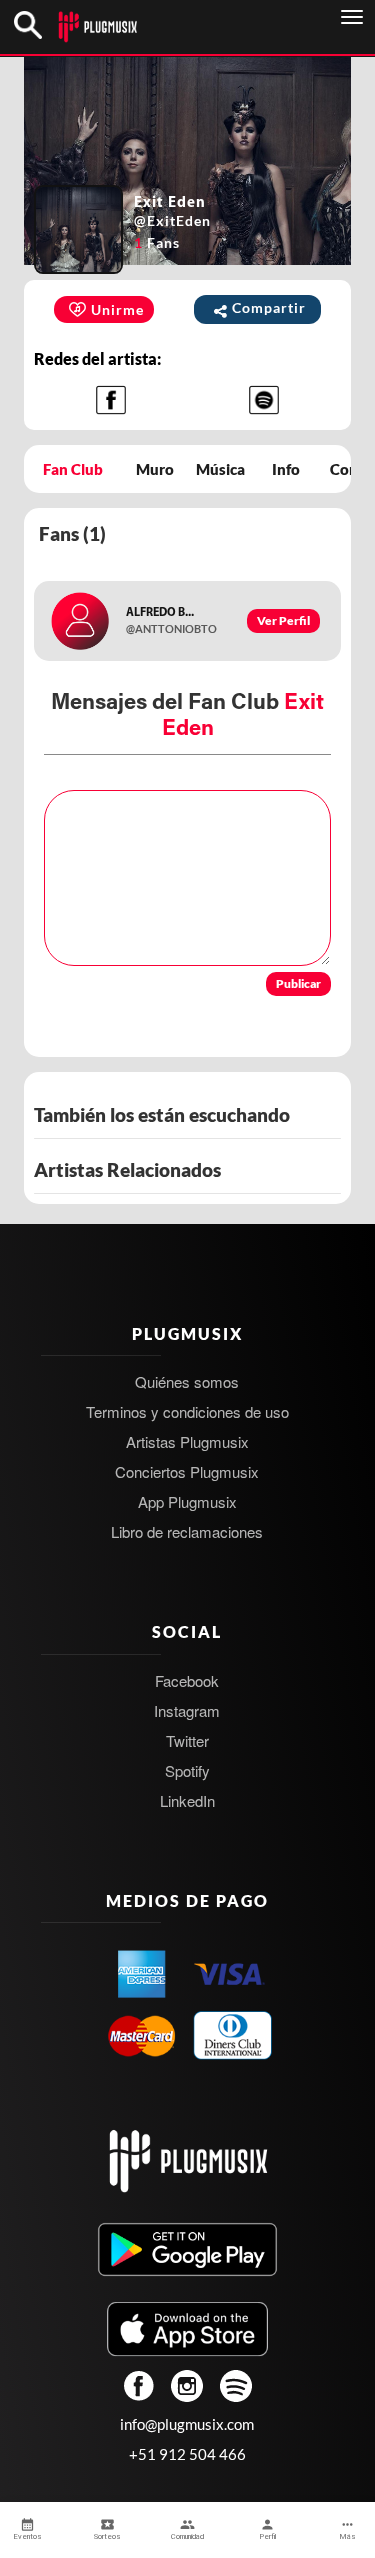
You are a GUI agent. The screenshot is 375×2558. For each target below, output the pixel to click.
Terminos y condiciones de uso (187, 1411)
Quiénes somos (187, 1381)
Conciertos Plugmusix (187, 1471)
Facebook (187, 1680)
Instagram (187, 1710)
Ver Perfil (283, 620)
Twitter (187, 1740)
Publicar (298, 983)
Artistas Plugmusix (187, 1441)
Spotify (187, 1770)
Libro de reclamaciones (187, 1531)
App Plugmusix (187, 1501)
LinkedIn (187, 1800)
